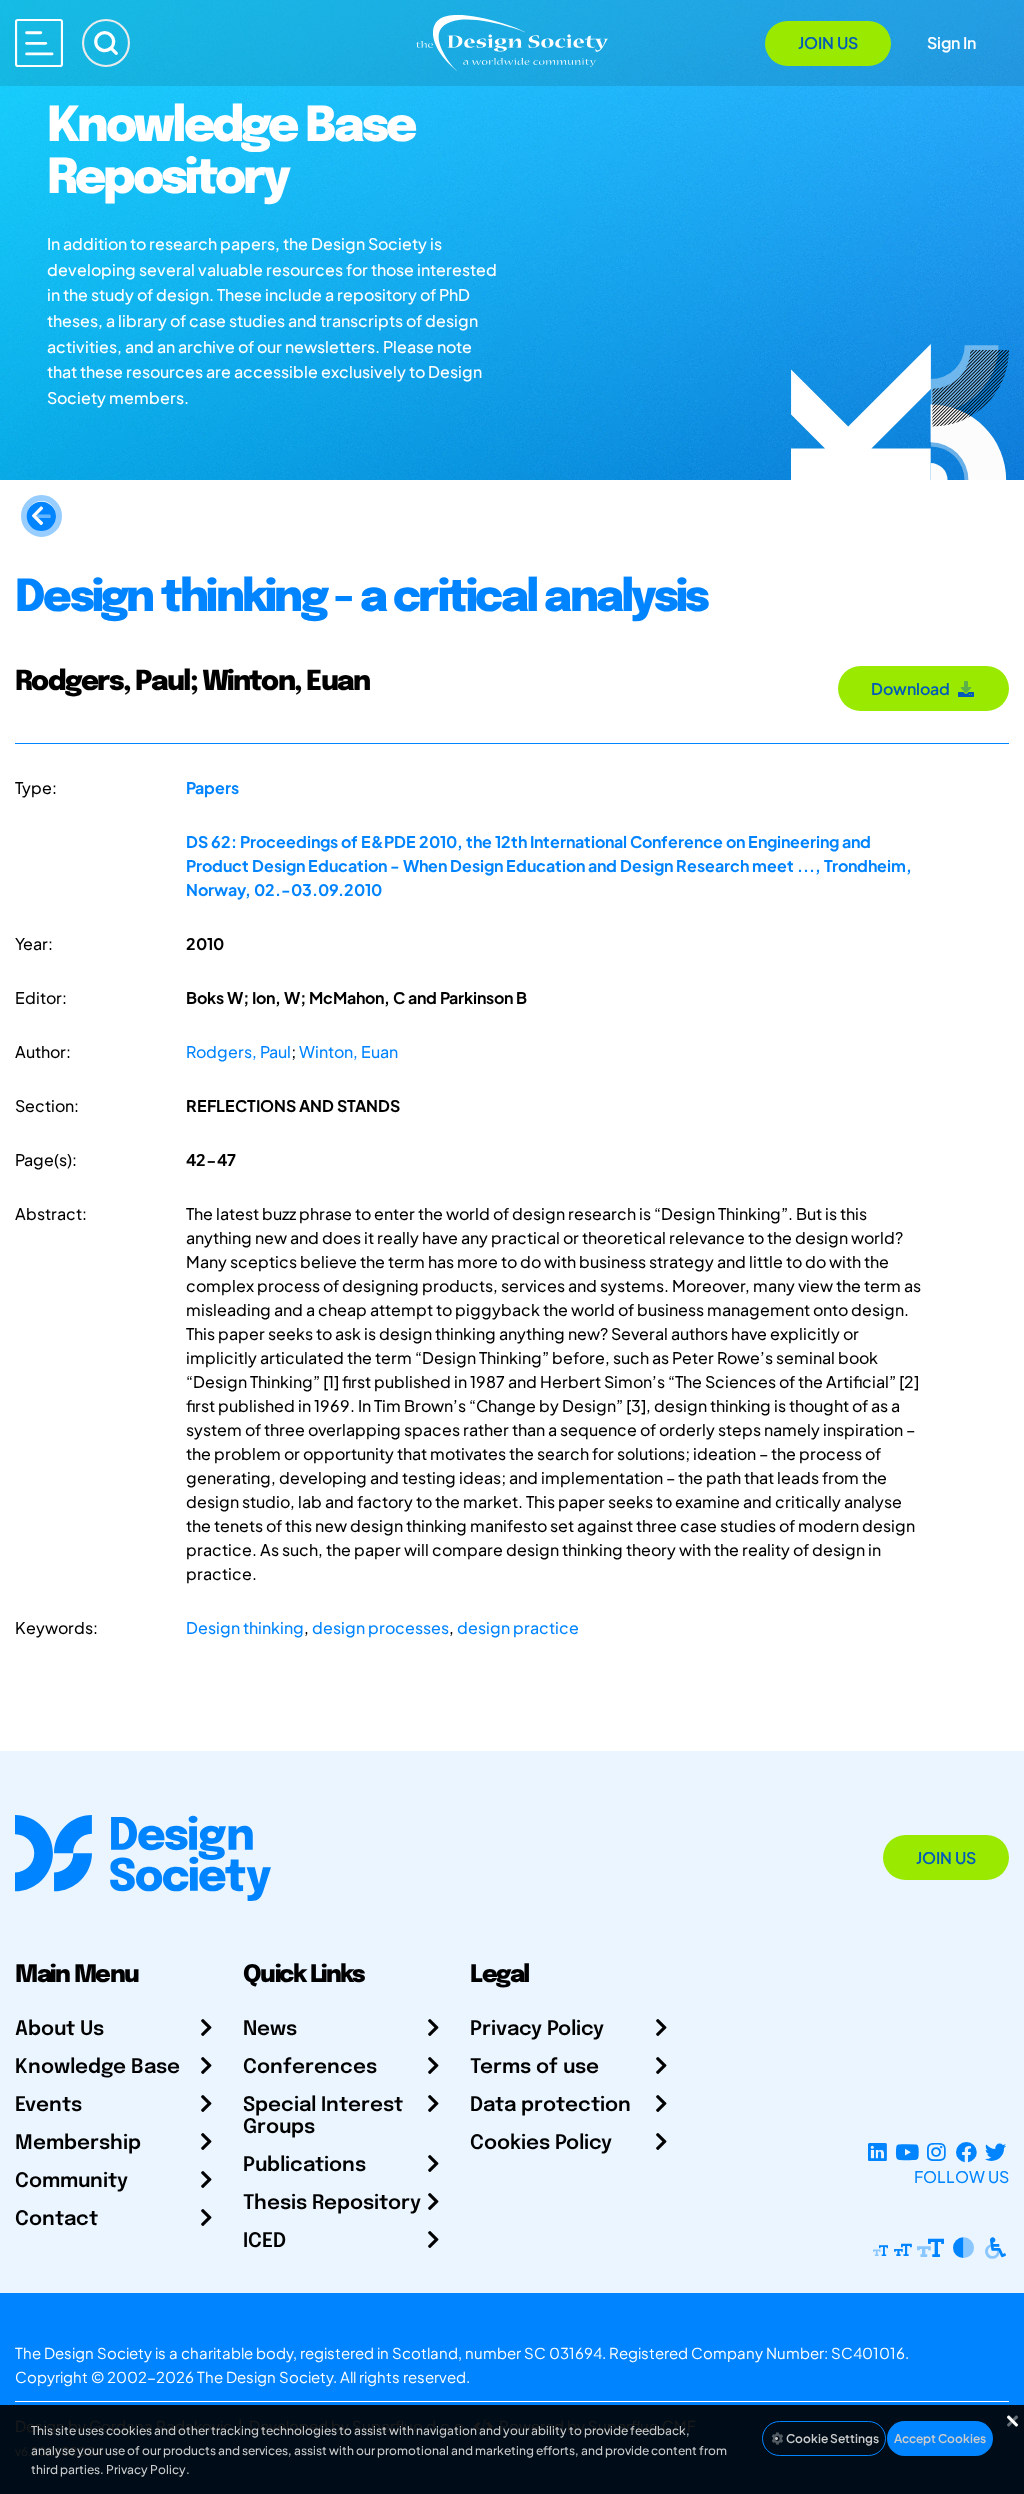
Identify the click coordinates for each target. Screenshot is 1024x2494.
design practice (518, 1627)
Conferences (310, 2067)
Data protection (550, 2105)
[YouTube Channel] (906, 2152)
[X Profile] (995, 2152)
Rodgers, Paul (238, 1051)
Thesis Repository (332, 2203)
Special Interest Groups (323, 2116)
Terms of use (534, 2067)
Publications (304, 2165)
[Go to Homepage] (512, 41)
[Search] (106, 43)
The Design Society (265, 2376)
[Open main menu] (39, 43)
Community (71, 2181)
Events (48, 2105)
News (270, 2029)
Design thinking (245, 1627)
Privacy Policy (537, 2029)
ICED (264, 2241)
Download (913, 688)
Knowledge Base (97, 2067)
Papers (212, 787)
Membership (78, 2143)
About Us (59, 2029)
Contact (56, 2219)
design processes (380, 1627)
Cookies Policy (541, 2143)
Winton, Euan (348, 1051)
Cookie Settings (831, 2438)
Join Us (828, 42)
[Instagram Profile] (936, 2152)
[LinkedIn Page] (877, 2152)
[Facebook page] (966, 2152)
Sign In (951, 42)
